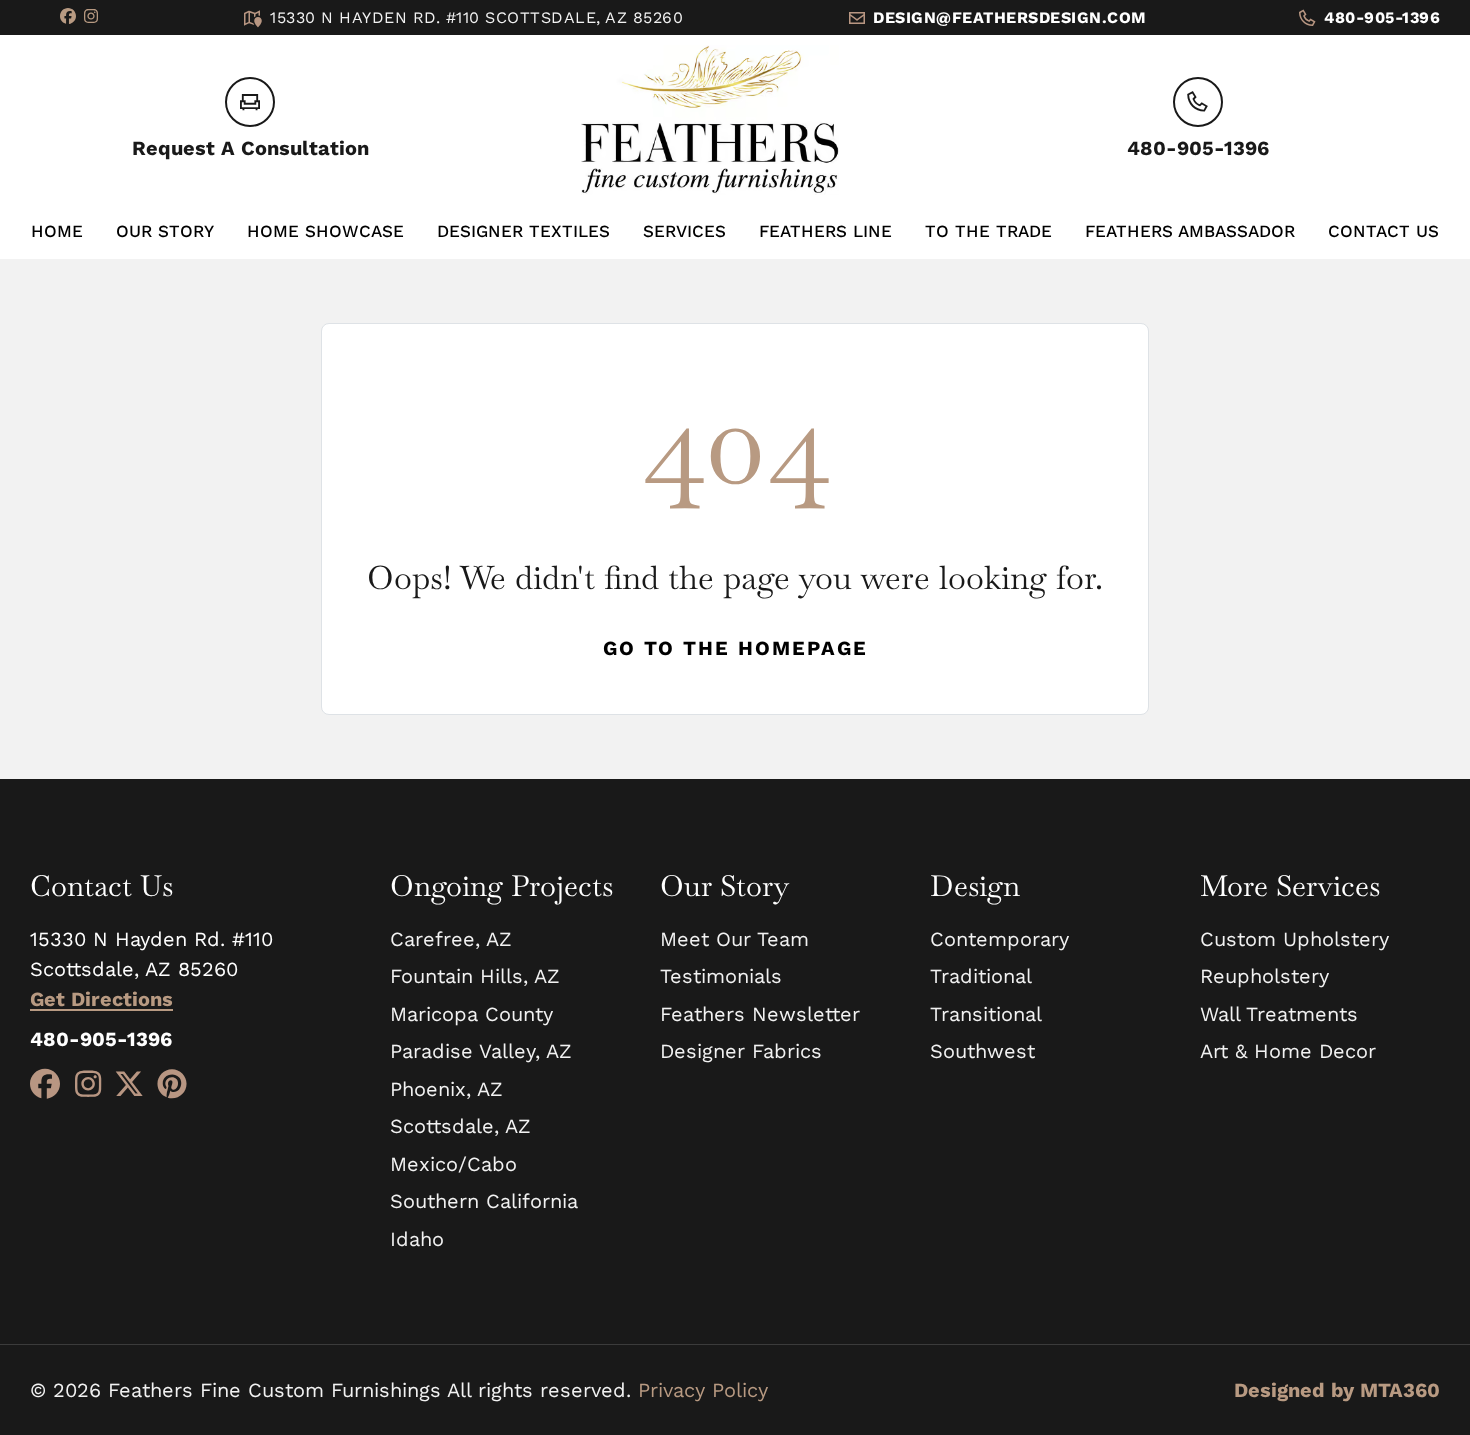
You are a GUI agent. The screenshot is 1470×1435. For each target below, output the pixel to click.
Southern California (484, 1201)
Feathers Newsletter (760, 1014)
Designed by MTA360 (1337, 1390)
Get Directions (101, 999)
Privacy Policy (703, 1390)
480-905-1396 (1382, 17)
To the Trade (988, 231)
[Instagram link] (91, 18)
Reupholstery (1264, 976)
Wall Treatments (1279, 1014)
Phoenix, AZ (446, 1089)
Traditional (981, 976)
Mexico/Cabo (453, 1164)
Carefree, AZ (451, 939)
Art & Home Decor (1288, 1051)
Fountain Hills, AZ (475, 976)
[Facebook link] (68, 18)
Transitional (986, 1014)
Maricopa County (471, 1014)
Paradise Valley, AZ (481, 1051)
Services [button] (684, 231)
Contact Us (1383, 231)
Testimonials (721, 976)
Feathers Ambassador (1190, 231)
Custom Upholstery (1294, 939)
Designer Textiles (523, 231)
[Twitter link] (129, 1084)
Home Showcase (325, 231)
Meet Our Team (734, 939)
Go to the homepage (735, 648)
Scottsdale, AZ (460, 1126)
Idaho (417, 1239)
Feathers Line (825, 231)
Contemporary (999, 939)
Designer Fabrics (741, 1051)
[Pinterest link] (172, 1084)
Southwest (982, 1051)
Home (57, 231)
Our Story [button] (165, 231)
